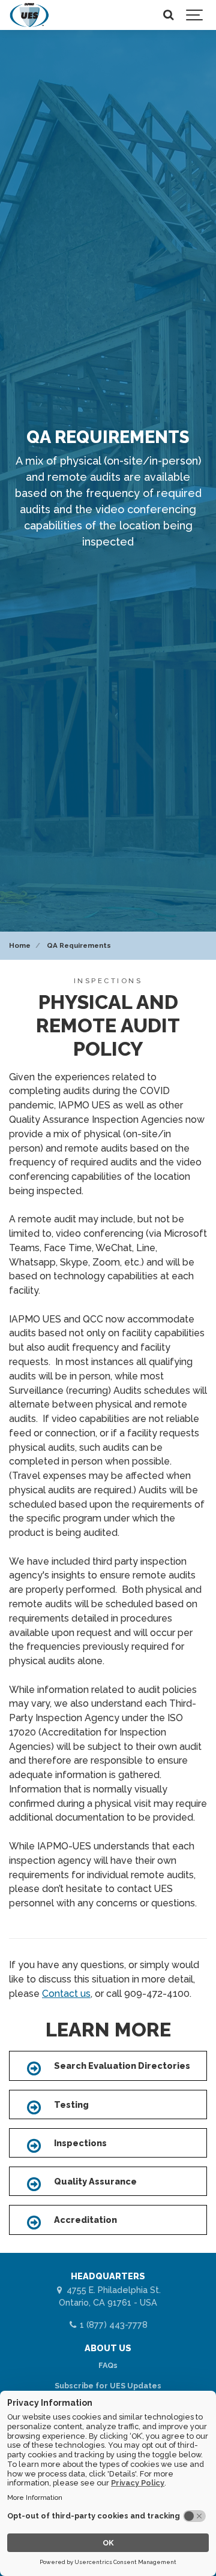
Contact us (66, 1994)
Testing (71, 2105)
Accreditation (85, 2220)
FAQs (108, 2365)
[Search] (168, 15)
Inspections (80, 2143)
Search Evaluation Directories (122, 2066)
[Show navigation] (195, 15)
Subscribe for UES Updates (108, 2386)
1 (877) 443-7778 (112, 2325)
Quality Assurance (95, 2181)
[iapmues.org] (29, 15)
